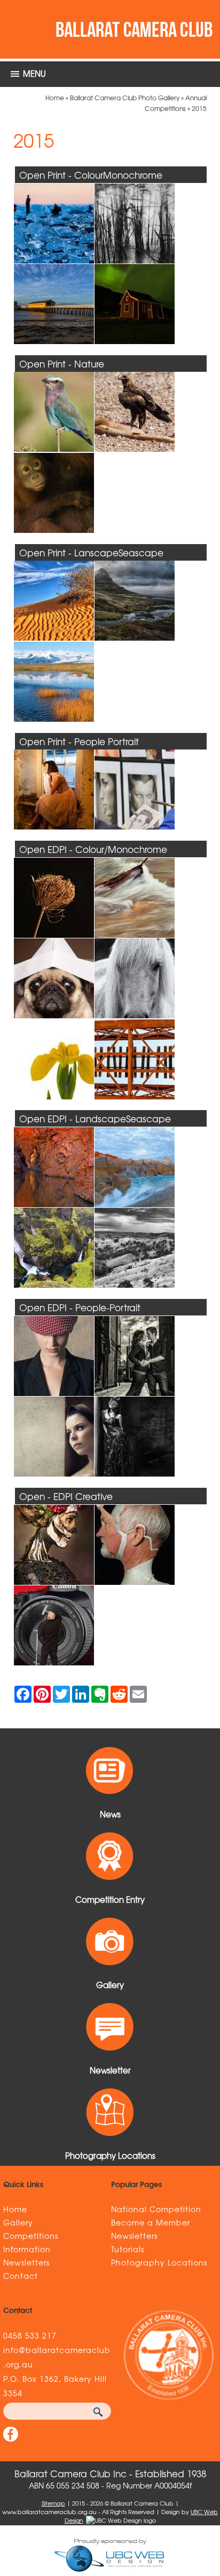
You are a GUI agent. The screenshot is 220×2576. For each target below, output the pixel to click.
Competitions (31, 2236)
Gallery (18, 2222)
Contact (21, 2276)
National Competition (156, 2209)
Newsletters (26, 2262)
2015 (199, 108)
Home (55, 98)
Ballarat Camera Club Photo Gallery (125, 98)
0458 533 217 (30, 2335)
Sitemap (53, 2503)
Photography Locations (159, 2262)
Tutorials (128, 2249)
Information (27, 2249)
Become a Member (151, 2222)
